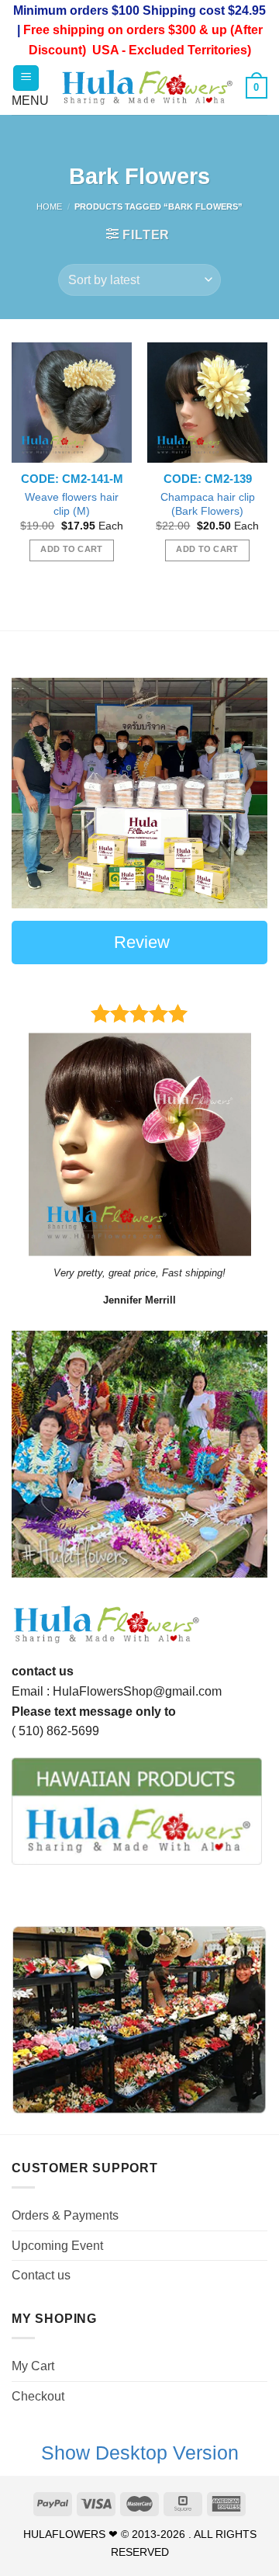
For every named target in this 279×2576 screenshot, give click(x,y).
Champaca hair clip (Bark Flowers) (208, 504)
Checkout (38, 2396)
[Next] (243, 1454)
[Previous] (36, 1454)
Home (49, 207)
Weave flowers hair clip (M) (72, 504)
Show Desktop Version (140, 2453)
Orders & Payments (65, 2215)
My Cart (33, 2366)
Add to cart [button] (72, 549)
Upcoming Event (57, 2246)
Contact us (41, 2275)
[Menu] (26, 78)
